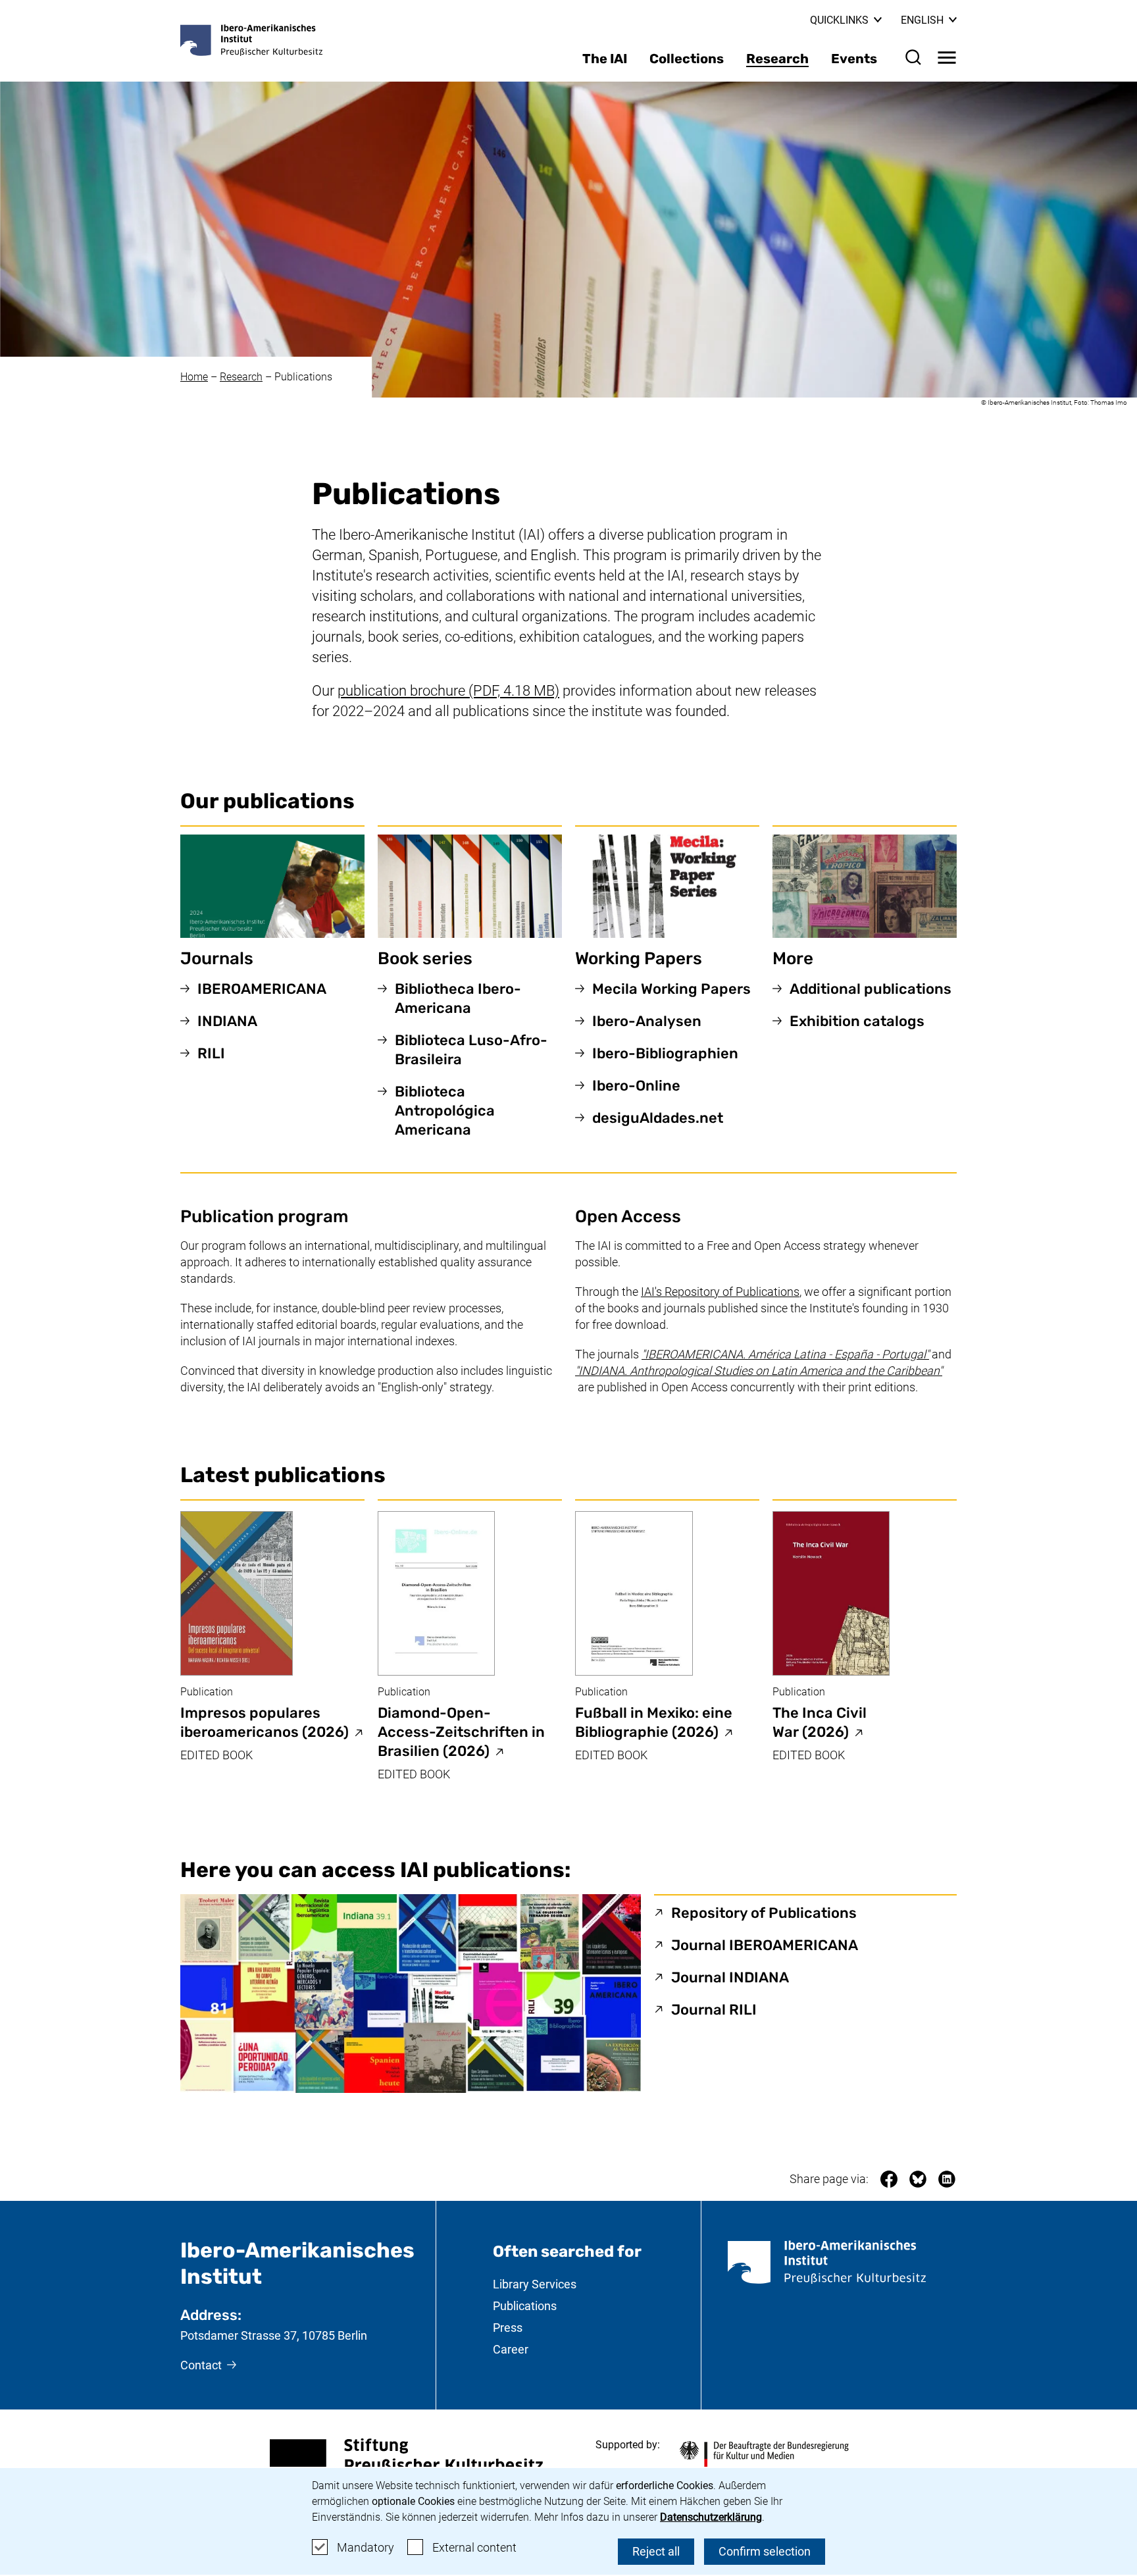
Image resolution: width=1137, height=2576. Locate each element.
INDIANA (227, 1021)
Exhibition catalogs (857, 1021)
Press (508, 2328)
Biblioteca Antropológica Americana (445, 1111)
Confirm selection (765, 2551)
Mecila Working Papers (671, 989)
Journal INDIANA (730, 1977)
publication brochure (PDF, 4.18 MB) (448, 691)
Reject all (656, 2551)
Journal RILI (714, 2009)
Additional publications (871, 989)
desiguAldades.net (658, 1118)
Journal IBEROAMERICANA (765, 1945)
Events (854, 59)
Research (777, 59)
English (929, 20)
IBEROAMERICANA (262, 989)
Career (511, 2349)
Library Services (535, 2284)
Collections (687, 59)
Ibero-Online (636, 1086)
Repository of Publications (764, 1913)
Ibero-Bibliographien (665, 1053)
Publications (303, 377)
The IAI (605, 59)
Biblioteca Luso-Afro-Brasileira (471, 1050)
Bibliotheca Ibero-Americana (458, 998)
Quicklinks (839, 20)
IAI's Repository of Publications (720, 1292)
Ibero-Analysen (647, 1021)
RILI (211, 1053)
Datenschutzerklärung (711, 2517)
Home (194, 377)
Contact (201, 2365)
